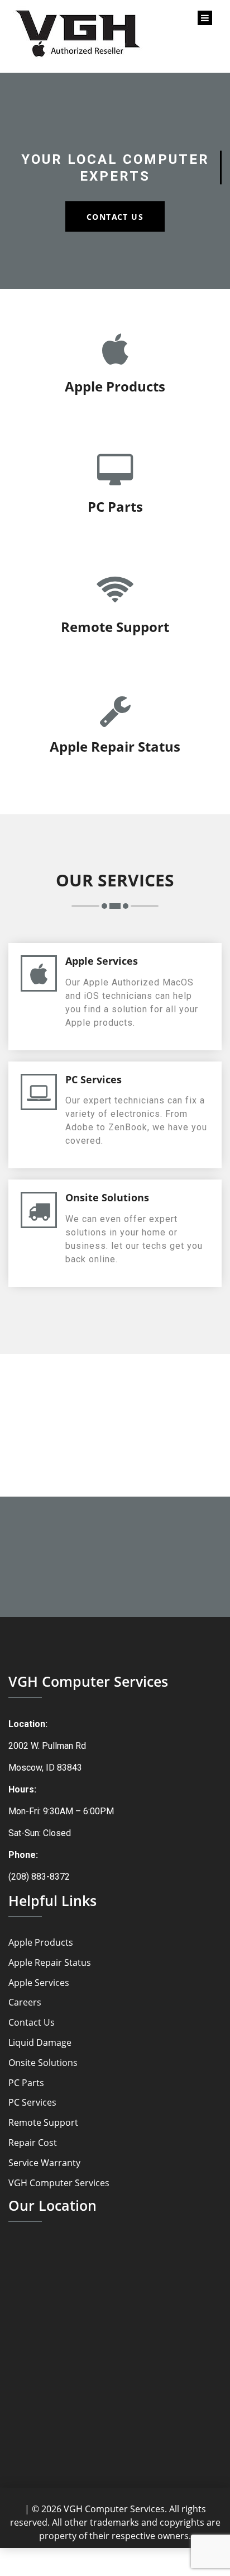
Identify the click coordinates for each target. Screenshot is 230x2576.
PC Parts (26, 2083)
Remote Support (43, 2123)
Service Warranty (44, 2163)
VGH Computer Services (59, 2183)
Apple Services (39, 1983)
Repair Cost (33, 2143)
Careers (25, 2002)
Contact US (115, 216)
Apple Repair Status (50, 1963)
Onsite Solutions (43, 2063)
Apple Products (41, 1943)
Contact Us (32, 2023)
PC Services (32, 2103)
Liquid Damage (40, 2043)
